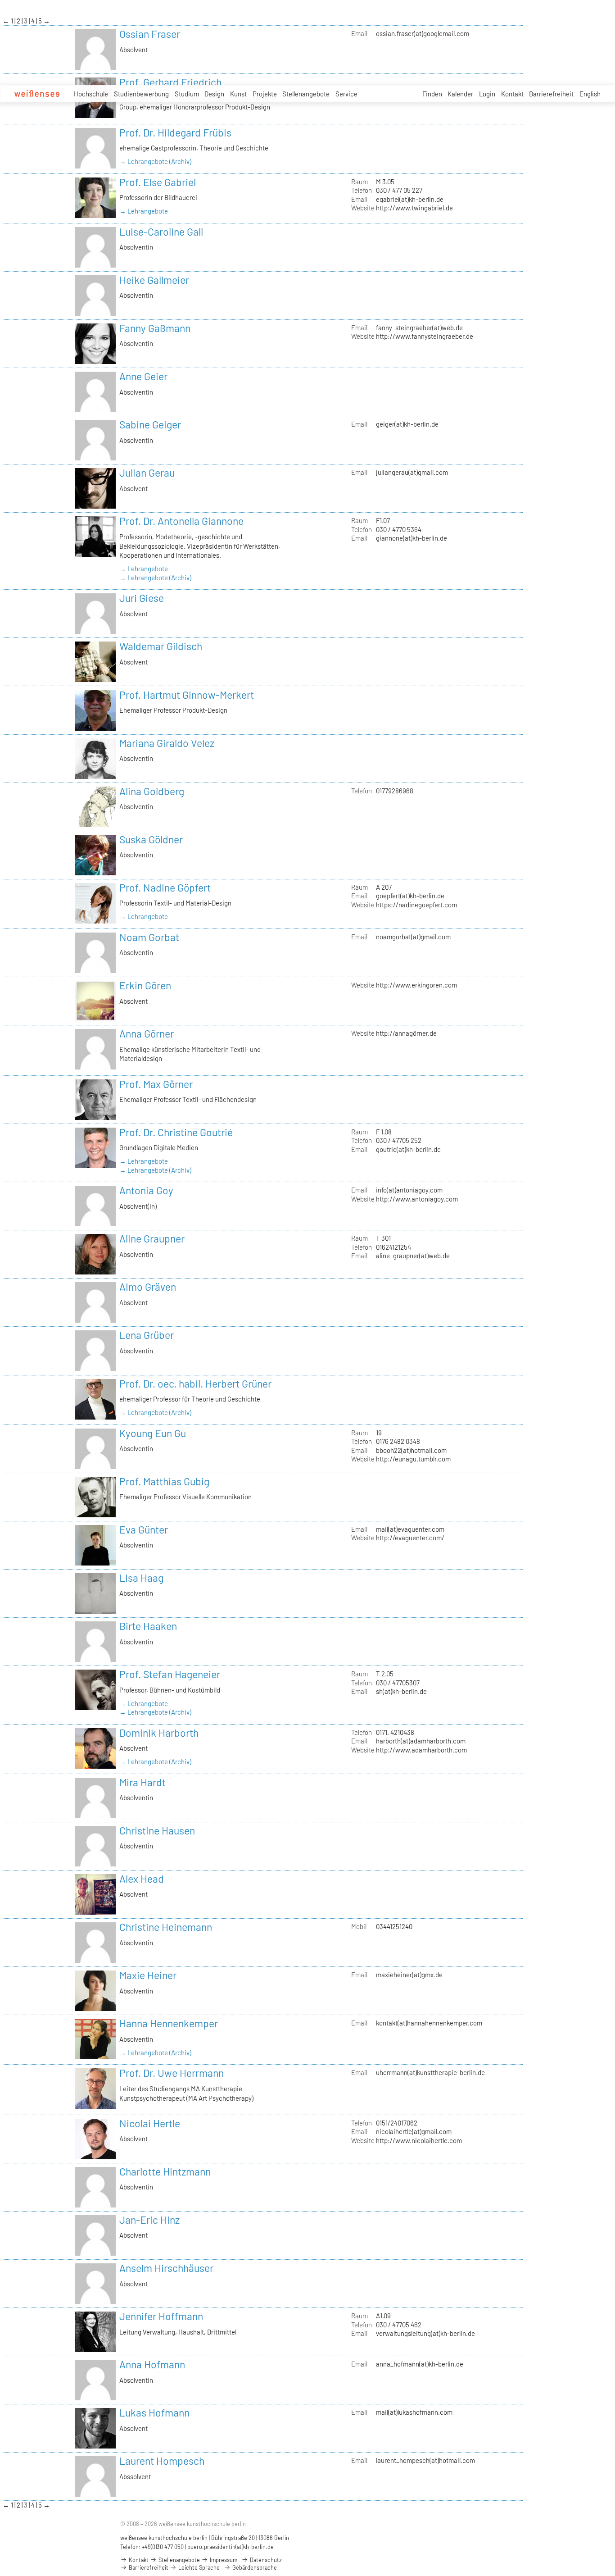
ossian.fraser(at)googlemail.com (423, 33)
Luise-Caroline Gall (161, 232)
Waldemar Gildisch (161, 646)
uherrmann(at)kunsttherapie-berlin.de (430, 2072)
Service (346, 94)
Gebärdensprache (254, 2567)
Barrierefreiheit (551, 94)
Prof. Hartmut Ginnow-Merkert (187, 695)
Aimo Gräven (148, 1287)
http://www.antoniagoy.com (417, 1199)
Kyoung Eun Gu (153, 1433)
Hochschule (91, 94)
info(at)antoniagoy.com (409, 1190)
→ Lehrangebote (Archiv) (155, 161)
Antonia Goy (146, 1190)
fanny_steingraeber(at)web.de (419, 328)
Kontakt (512, 94)
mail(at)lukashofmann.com (414, 2412)
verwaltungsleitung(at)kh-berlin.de (425, 2333)
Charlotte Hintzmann (165, 2171)
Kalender (460, 94)
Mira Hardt (142, 1782)
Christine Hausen (157, 1830)
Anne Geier (143, 376)
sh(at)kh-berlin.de (401, 1691)
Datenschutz (265, 2560)
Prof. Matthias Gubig (164, 1481)
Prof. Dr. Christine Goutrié (176, 1132)
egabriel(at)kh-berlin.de (410, 199)
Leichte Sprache (198, 2567)
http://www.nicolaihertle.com (419, 2140)
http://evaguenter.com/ (410, 1538)
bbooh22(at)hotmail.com (411, 1450)
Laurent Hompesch (162, 2461)
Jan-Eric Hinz (149, 2220)
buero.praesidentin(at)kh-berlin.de (231, 2547)
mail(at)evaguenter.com (410, 1529)
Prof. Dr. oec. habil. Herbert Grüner (195, 1384)
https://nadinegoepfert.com (416, 905)
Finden (432, 94)
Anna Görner (147, 1033)
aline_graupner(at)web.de (413, 1256)
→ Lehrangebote (144, 211)
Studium (187, 94)
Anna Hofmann (152, 2364)
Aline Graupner (152, 1238)
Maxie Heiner (148, 1975)
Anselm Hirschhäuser (166, 2268)
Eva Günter (144, 1529)
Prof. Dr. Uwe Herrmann (172, 2073)
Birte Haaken (148, 1626)
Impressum (223, 2560)
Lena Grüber (147, 1335)
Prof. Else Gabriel (158, 182)
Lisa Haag (141, 1578)
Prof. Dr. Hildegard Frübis (175, 132)
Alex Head (142, 1879)
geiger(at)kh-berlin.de (407, 424)
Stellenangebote (306, 94)
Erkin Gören (145, 985)
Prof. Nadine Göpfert (165, 887)
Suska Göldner (151, 839)
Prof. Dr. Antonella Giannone (181, 521)
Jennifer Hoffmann (161, 2316)
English (590, 94)
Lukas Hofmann (154, 2412)
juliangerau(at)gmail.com (412, 472)
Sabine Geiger (150, 424)
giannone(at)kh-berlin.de (412, 538)
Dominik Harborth (159, 1733)
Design (214, 94)
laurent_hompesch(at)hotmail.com (425, 2460)
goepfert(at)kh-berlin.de (410, 896)
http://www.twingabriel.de (414, 208)
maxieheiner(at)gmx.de (409, 1975)
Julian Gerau (147, 473)
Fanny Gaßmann (155, 328)
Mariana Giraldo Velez (167, 743)
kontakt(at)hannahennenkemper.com (429, 2023)
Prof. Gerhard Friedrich (170, 82)
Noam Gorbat (149, 937)
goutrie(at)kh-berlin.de (408, 1149)
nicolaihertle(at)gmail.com (414, 2131)
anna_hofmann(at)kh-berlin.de (420, 2364)
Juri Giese (142, 598)
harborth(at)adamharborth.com (421, 1741)
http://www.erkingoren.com (416, 985)
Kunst (238, 94)
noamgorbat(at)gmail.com (413, 937)
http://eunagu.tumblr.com (413, 1459)
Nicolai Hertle (150, 2123)
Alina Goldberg (152, 791)
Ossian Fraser (150, 34)
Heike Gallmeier (154, 280)
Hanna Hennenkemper (169, 2023)
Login (487, 94)
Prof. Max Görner (156, 1084)
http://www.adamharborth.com (421, 1750)
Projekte (265, 94)
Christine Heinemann (166, 1927)
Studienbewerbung (141, 94)
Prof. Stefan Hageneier (170, 1674)
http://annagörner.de (406, 1033)
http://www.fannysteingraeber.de (425, 336)
